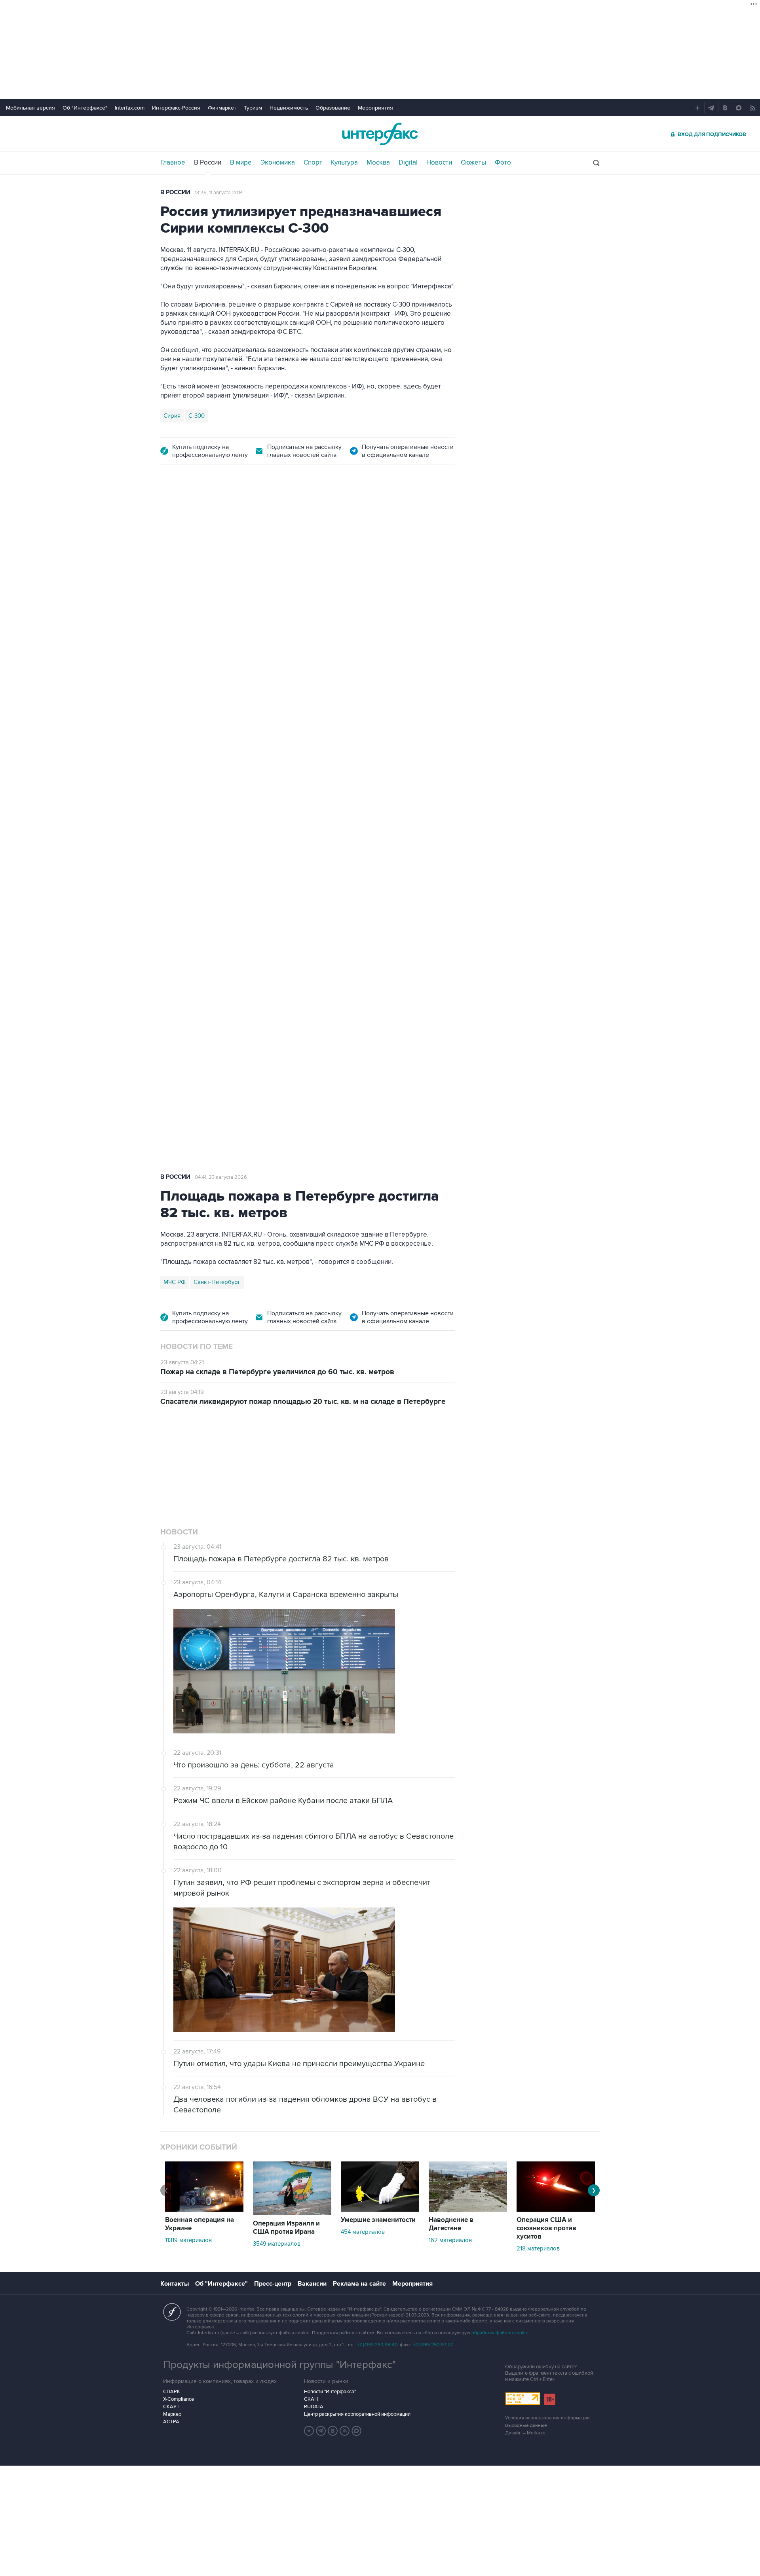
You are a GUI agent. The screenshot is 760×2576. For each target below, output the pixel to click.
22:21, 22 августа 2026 (335, 520)
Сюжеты (473, 163)
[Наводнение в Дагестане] (468, 2210)
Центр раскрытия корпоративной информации (357, 2414)
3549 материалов (277, 2244)
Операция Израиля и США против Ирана (286, 2228)
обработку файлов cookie (500, 2333)
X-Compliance (179, 2399)
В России (208, 163)
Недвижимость (289, 108)
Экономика (278, 163)
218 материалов (538, 2248)
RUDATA (314, 2407)
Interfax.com (130, 108)
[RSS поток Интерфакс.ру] (345, 2431)
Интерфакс (380, 134)
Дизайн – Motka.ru (525, 2433)
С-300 (197, 416)
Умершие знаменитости (378, 2220)
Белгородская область (195, 900)
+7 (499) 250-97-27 (433, 2345)
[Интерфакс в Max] (357, 2431)
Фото (503, 163)
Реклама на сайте (359, 2284)
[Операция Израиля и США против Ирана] (292, 2213)
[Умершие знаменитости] (380, 2210)
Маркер (172, 2414)
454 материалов (363, 2232)
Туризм (253, 108)
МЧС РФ (175, 1282)
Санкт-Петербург (217, 1282)
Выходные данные (526, 2425)
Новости (439, 163)
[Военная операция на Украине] (204, 2210)
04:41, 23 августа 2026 (221, 1177)
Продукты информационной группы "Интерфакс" (279, 2365)
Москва (378, 163)
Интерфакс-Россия (176, 108)
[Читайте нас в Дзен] (309, 2431)
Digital (408, 163)
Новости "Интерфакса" (330, 2392)
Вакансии (312, 2284)
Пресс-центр (273, 2284)
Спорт (313, 163)
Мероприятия (375, 108)
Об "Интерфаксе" (85, 108)
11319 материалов (188, 2240)
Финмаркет (222, 108)
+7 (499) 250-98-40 (377, 2345)
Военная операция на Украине (254, 520)
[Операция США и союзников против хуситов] (556, 2210)
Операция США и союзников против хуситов (546, 2228)
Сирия (172, 416)
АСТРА (171, 2422)
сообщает (315, 603)
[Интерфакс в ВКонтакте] (333, 2431)
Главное (173, 163)
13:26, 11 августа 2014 (219, 193)
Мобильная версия (30, 108)
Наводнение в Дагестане (451, 2224)
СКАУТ (171, 2407)
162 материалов (450, 2240)
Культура (344, 163)
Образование (333, 108)
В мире (241, 163)
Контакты (175, 2284)
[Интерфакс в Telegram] (321, 2431)
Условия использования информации (547, 2418)
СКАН (311, 2399)
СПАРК (172, 2392)
